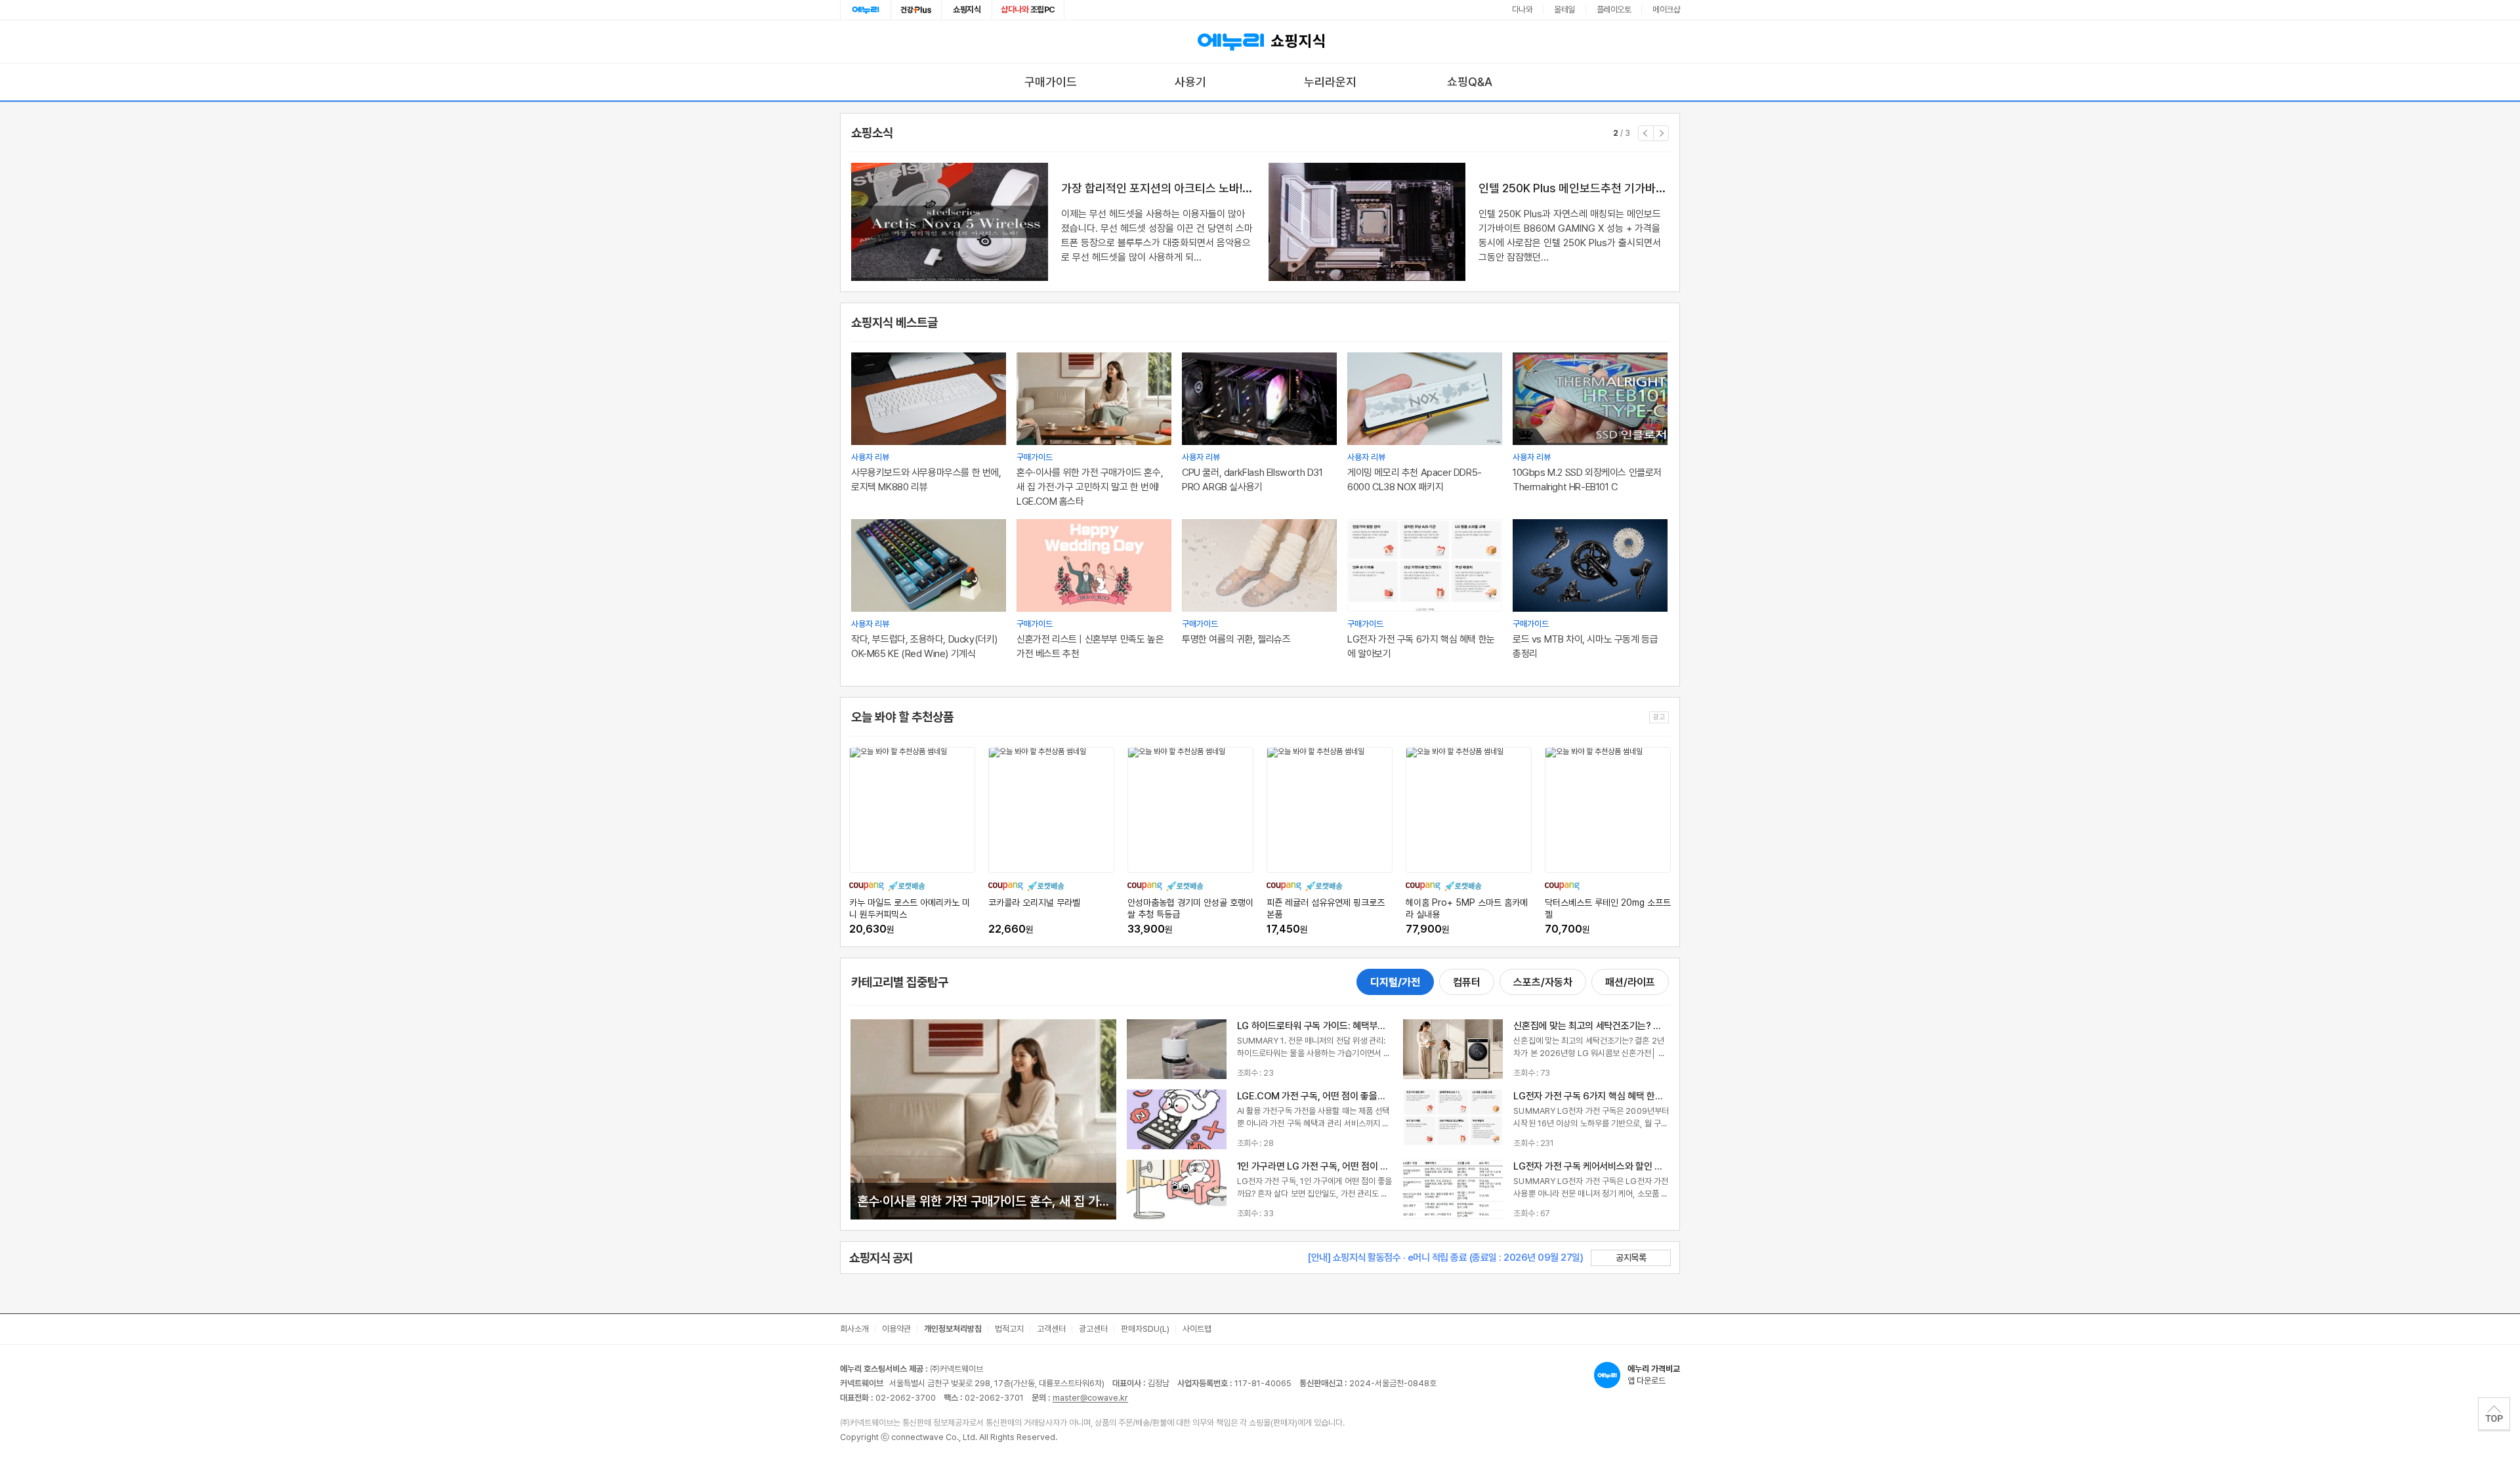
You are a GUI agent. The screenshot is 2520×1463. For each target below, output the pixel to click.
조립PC (1028, 10)
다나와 (1522, 10)
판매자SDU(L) (1145, 1329)
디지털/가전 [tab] (1395, 982)
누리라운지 (1330, 82)
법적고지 (1009, 1329)
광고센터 (1093, 1329)
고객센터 (1051, 1329)
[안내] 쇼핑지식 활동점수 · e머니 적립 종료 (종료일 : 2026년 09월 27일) (1445, 1258)
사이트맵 (1197, 1329)
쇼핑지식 (967, 10)
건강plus (916, 10)
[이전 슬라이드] (1646, 133)
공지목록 (1631, 1258)
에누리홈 (866, 10)
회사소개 (854, 1329)
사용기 (1190, 82)
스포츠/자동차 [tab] (1543, 982)
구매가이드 (1051, 82)
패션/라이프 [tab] (1630, 982)
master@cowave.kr (1090, 1398)
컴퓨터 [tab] (1467, 982)
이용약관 (896, 1329)
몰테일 (1564, 10)
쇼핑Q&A (1470, 82)
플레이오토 (1614, 10)
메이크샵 (1666, 10)
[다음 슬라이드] (1661, 133)
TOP (2494, 1414)
